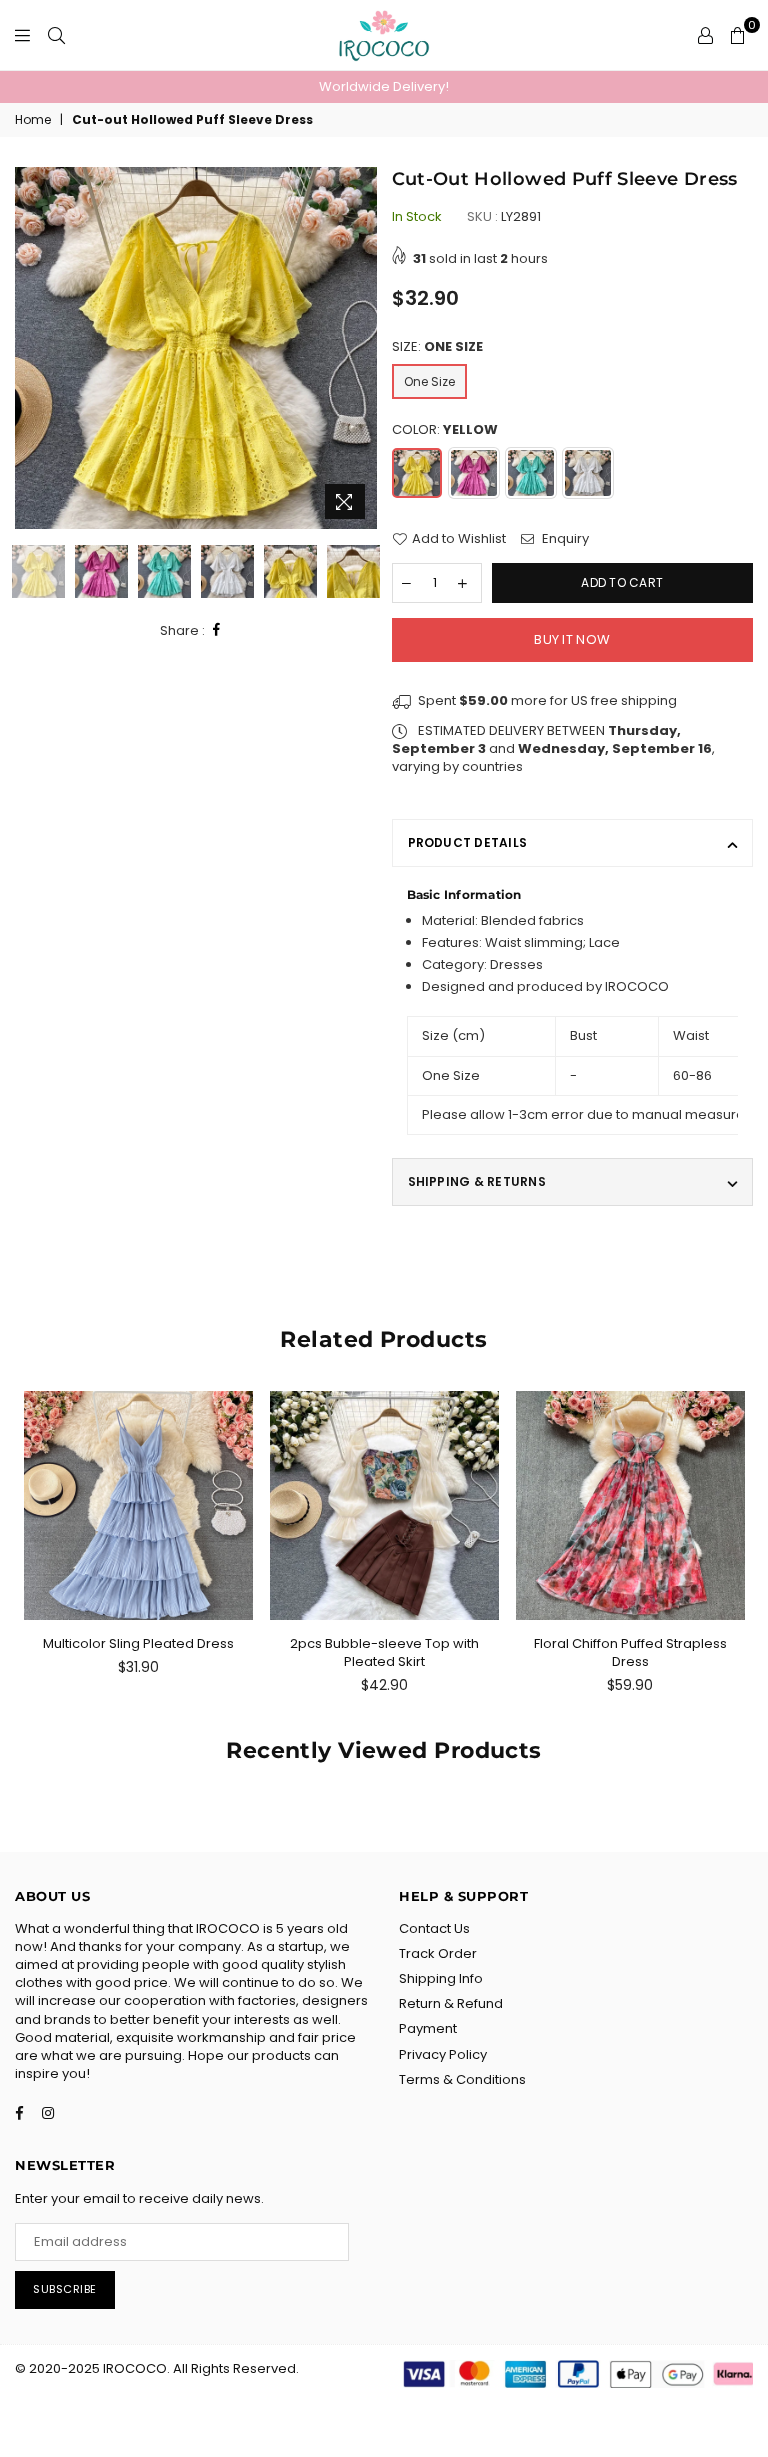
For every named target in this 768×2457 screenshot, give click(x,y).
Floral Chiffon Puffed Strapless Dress (630, 1652)
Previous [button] (32, 348)
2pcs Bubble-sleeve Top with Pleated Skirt (384, 1652)
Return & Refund (451, 2003)
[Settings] (705, 35)
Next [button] (359, 348)
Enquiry (564, 539)
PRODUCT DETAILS (468, 842)
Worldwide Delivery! (384, 86)
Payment (428, 2028)
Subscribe (65, 2289)
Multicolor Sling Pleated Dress (138, 1643)
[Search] (56, 35)
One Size (429, 381)
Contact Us (434, 1928)
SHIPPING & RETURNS (477, 1181)
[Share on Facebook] (217, 630)
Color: (445, 430)
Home (33, 120)
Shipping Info (441, 1978)
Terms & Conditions (462, 2079)
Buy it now (572, 639)
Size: (437, 347)
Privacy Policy (443, 2054)
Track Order (438, 1953)
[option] (384, 87)
